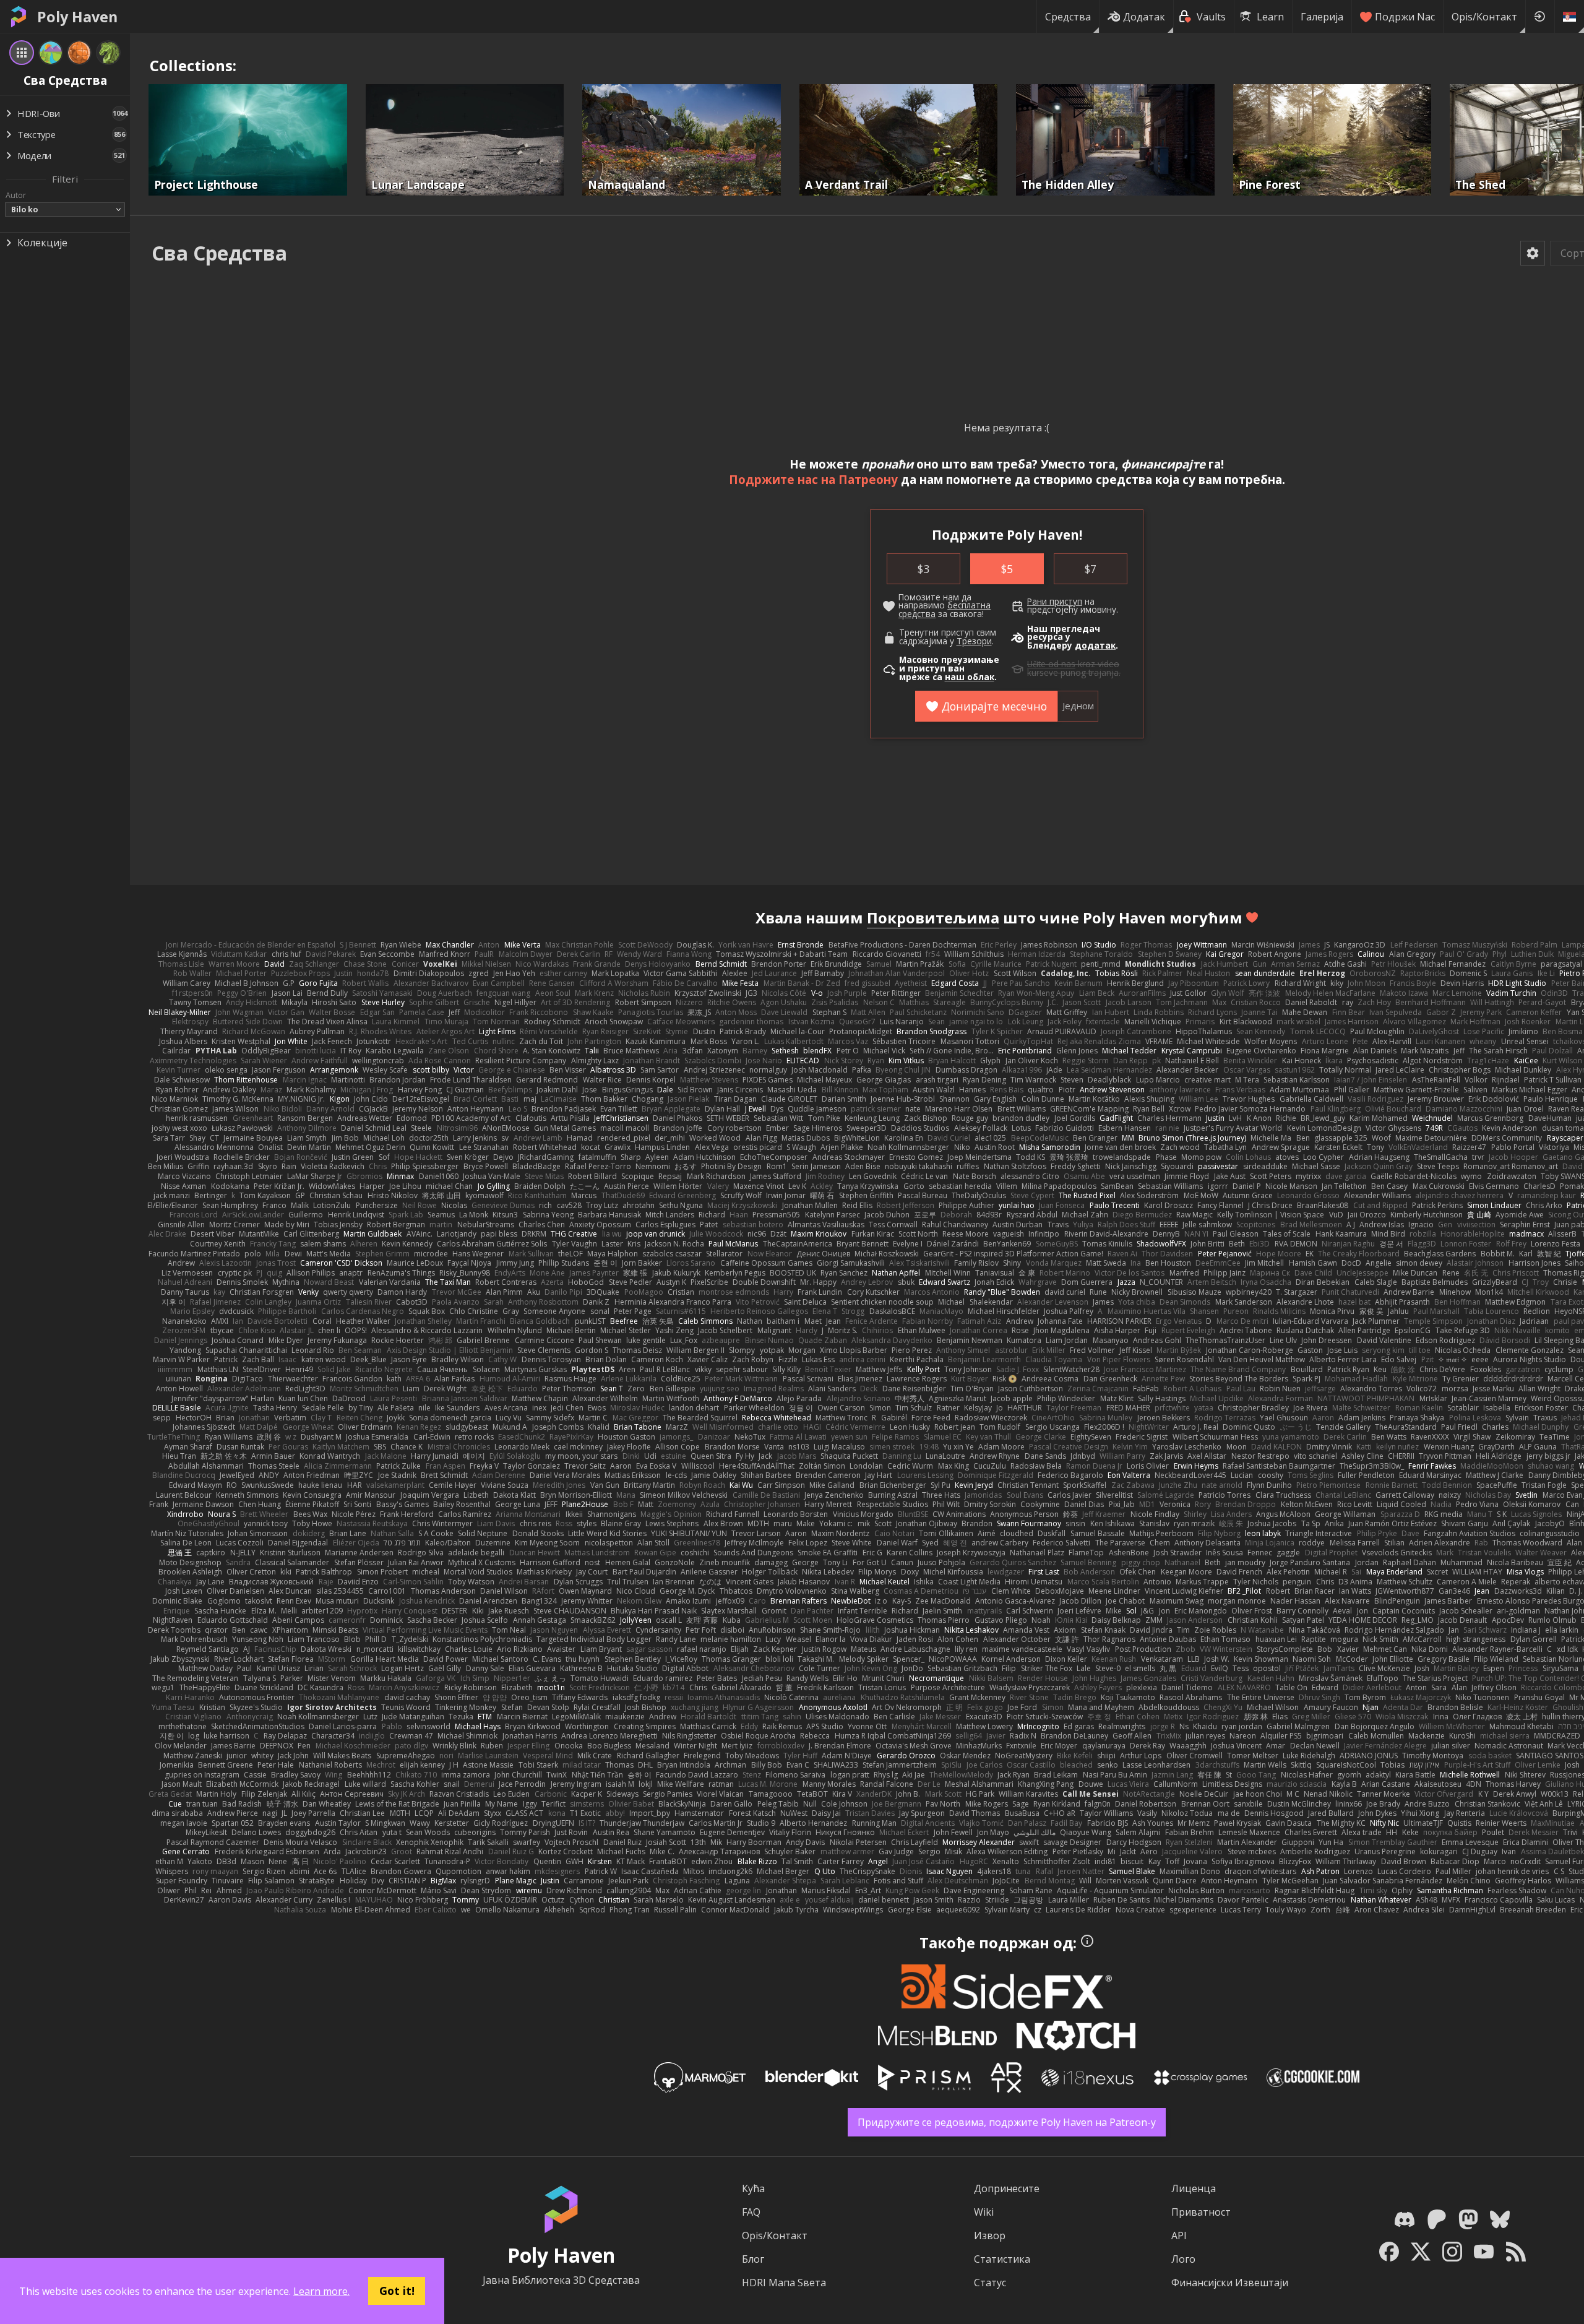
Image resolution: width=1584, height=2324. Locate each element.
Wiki (984, 2212)
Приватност (1201, 2212)
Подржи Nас (1405, 17)
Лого (1183, 2259)
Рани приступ (1055, 602)
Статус (990, 2283)
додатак (1095, 646)
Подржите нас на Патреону (813, 479)
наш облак (970, 677)
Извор (990, 2235)
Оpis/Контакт (1484, 17)
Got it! (397, 2291)
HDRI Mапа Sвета (784, 2283)
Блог (753, 2259)
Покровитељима (933, 918)
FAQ (751, 2212)
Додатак (1144, 17)
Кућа (753, 2188)
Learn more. (321, 2291)
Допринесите (1007, 2188)
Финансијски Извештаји (1230, 2283)
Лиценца (1194, 2188)
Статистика (1002, 2259)
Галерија (1322, 17)
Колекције (42, 243)
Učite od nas (1051, 664)
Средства (1068, 17)
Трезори (974, 641)
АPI (1179, 2235)
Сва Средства (219, 253)
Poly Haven (77, 17)
